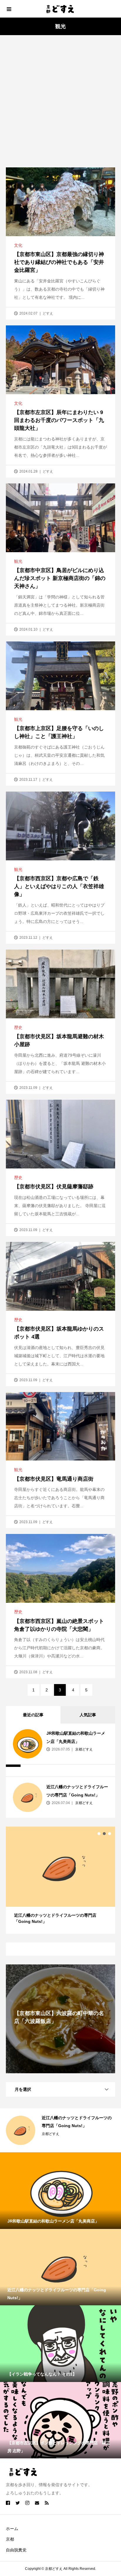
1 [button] (99, 1834)
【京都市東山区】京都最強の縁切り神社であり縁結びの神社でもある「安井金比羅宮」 (59, 262)
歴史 (18, 1027)
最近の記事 (33, 1715)
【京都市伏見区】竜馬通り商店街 (54, 1479)
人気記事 (88, 1715)
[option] (60, 1877)
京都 (10, 2539)
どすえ (48, 313)
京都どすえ (84, 1749)
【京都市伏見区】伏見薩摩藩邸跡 (54, 1187)
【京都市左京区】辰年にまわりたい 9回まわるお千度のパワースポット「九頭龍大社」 (59, 420)
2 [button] (104, 1834)
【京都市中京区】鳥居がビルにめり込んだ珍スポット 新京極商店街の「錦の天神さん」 (60, 578)
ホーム (12, 2529)
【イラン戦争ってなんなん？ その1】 (76, 2118)
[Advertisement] (60, 104)
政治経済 (49, 2126)
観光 (18, 561)
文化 (18, 245)
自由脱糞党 (16, 2550)
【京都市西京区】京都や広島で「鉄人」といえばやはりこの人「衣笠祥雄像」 (59, 886)
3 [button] (110, 1834)
